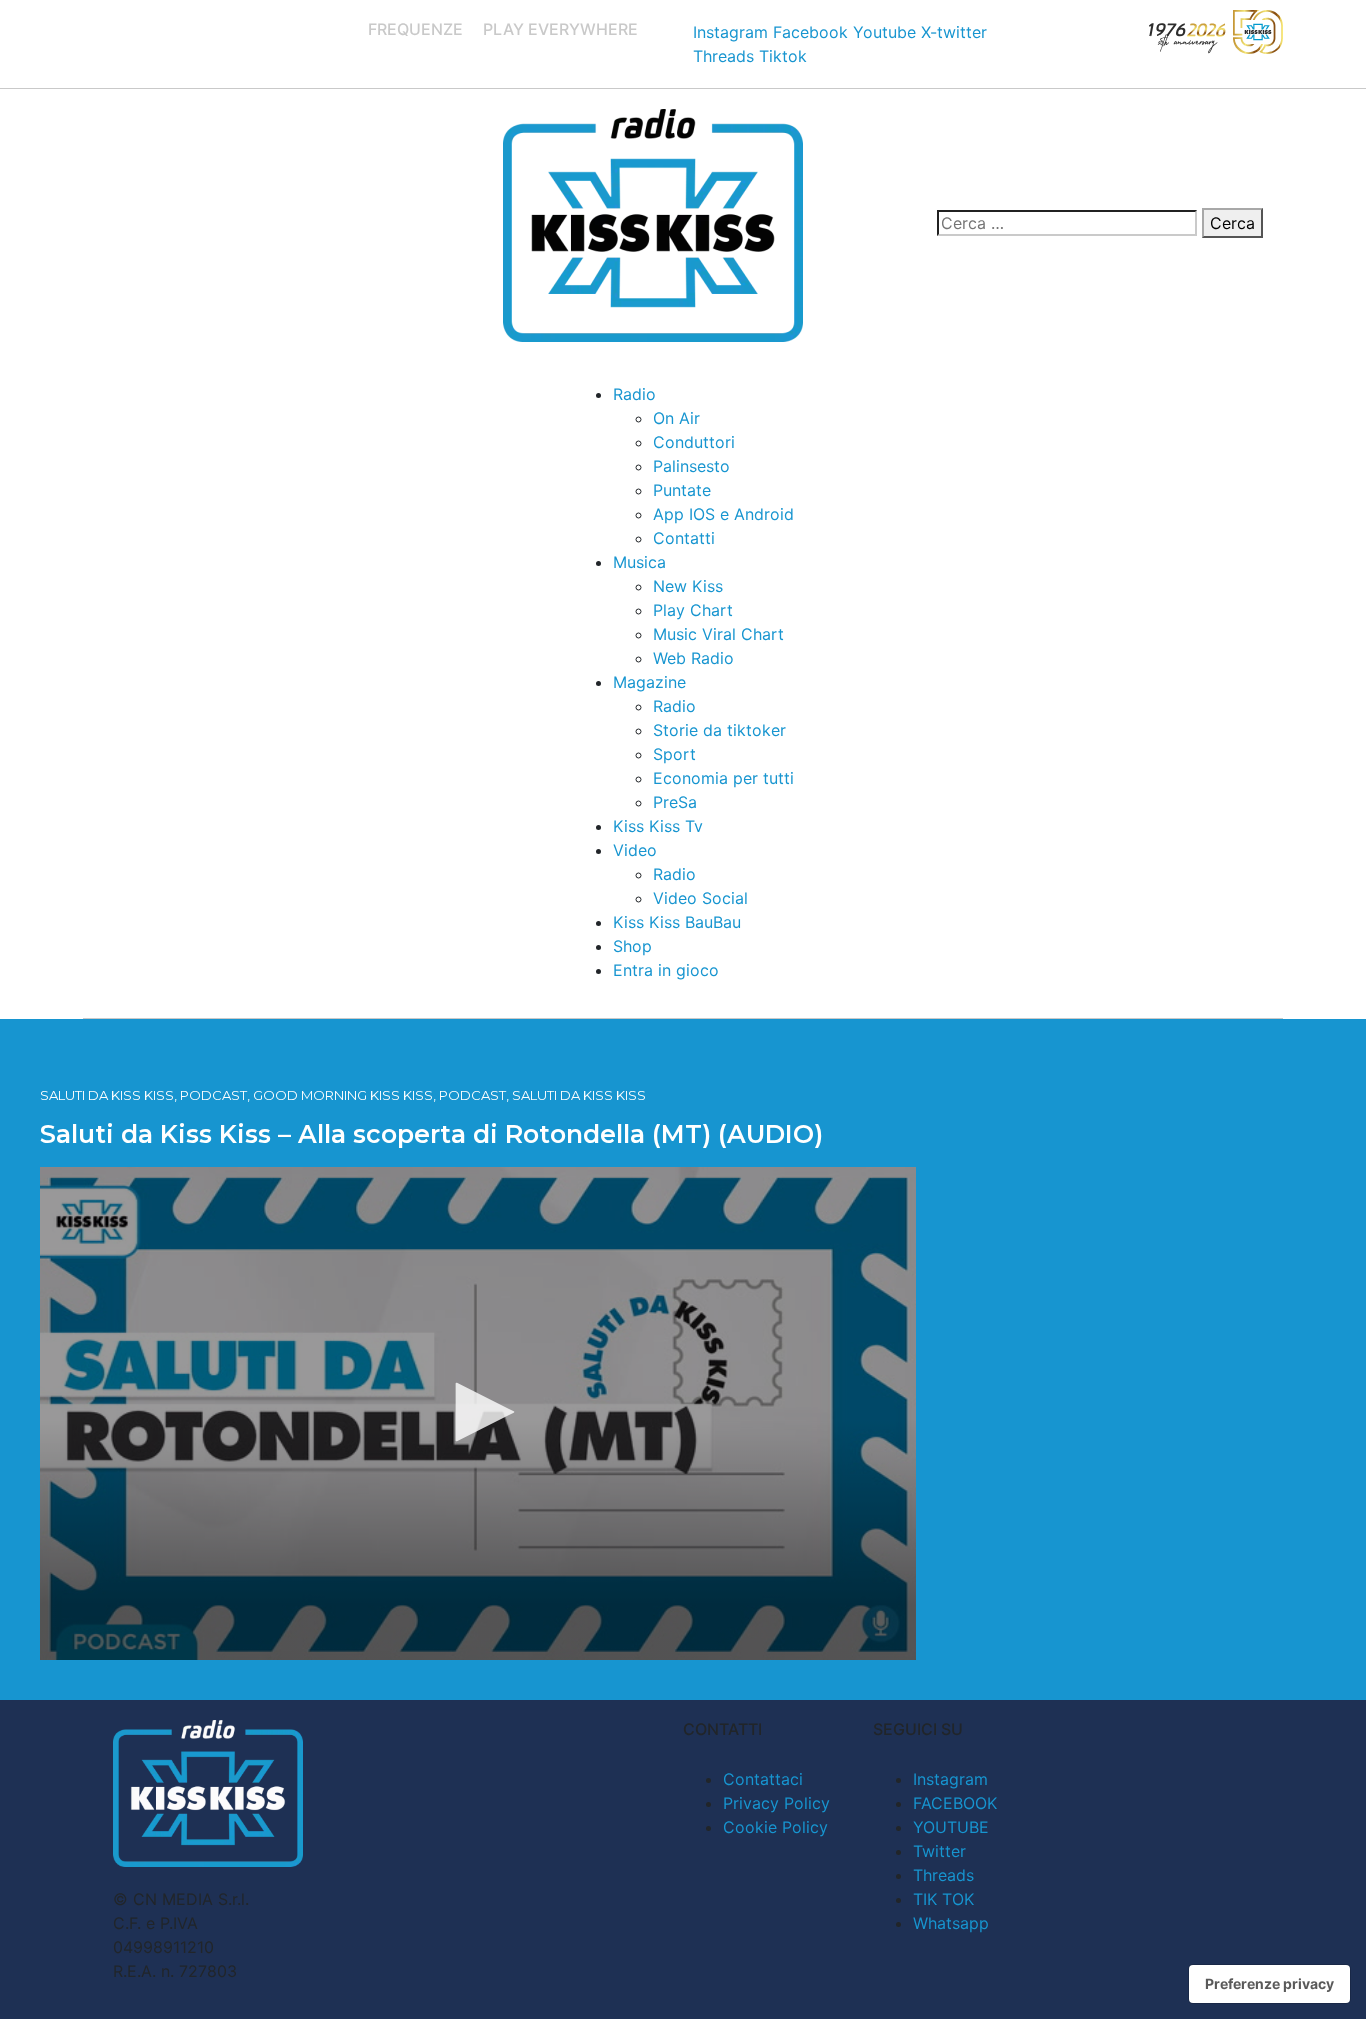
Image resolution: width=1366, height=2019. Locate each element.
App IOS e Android (723, 514)
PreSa (675, 802)
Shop (632, 946)
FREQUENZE (415, 29)
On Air (676, 418)
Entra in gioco (666, 970)
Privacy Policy (776, 1803)
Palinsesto (691, 466)
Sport (674, 754)
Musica (639, 562)
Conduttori (694, 442)
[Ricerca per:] (1067, 223)
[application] (478, 1413)
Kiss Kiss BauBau (677, 922)
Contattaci (763, 1779)
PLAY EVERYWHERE (560, 29)
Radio (634, 394)
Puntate (682, 490)
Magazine (649, 682)
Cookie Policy (775, 1827)
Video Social (700, 898)
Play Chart (693, 610)
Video (635, 850)
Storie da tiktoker (719, 730)
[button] (478, 1412)
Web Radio (693, 658)
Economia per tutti (723, 778)
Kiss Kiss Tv (658, 826)
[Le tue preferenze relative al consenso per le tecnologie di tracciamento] (1269, 1984)
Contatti (684, 538)
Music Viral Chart (718, 634)
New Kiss (688, 586)
